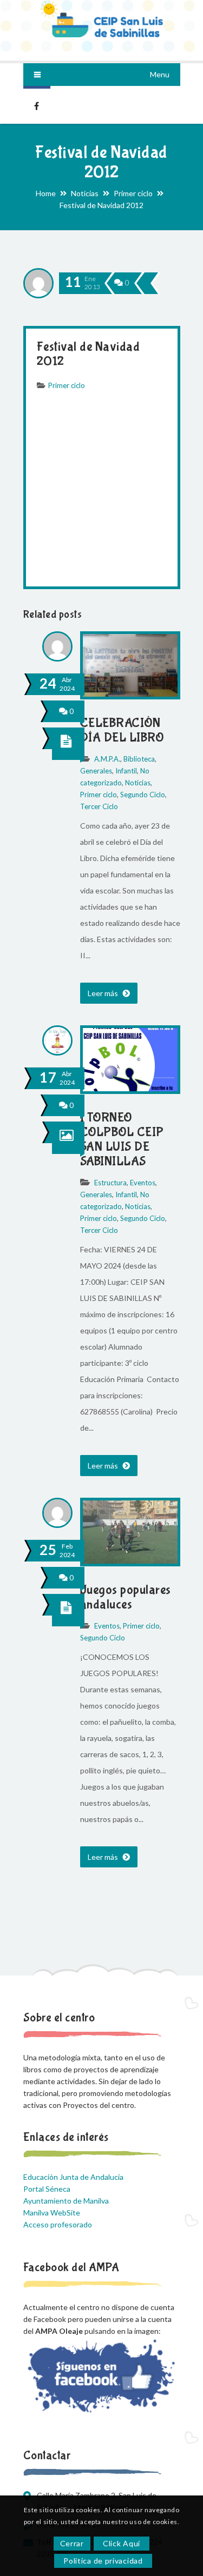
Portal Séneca (47, 2189)
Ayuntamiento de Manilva (66, 2201)
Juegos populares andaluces (126, 1597)
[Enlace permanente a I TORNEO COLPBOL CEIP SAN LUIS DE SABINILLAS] (130, 1088)
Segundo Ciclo (143, 795)
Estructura (110, 1183)
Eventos (143, 1183)
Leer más (104, 993)
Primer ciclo (133, 193)
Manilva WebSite (52, 2213)
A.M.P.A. (107, 759)
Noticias (85, 193)
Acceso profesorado (58, 2224)
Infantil (126, 771)
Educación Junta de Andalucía (73, 2177)
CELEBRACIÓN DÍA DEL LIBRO (122, 730)
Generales (96, 771)
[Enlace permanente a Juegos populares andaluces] (130, 1561)
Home (46, 193)
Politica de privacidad (103, 2561)
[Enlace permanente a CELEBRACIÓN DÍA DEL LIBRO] (130, 694)
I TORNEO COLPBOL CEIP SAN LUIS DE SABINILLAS (122, 1139)
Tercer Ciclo (99, 806)
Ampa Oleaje (37, 105)
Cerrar (72, 2543)
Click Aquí (122, 2543)
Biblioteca (139, 759)
